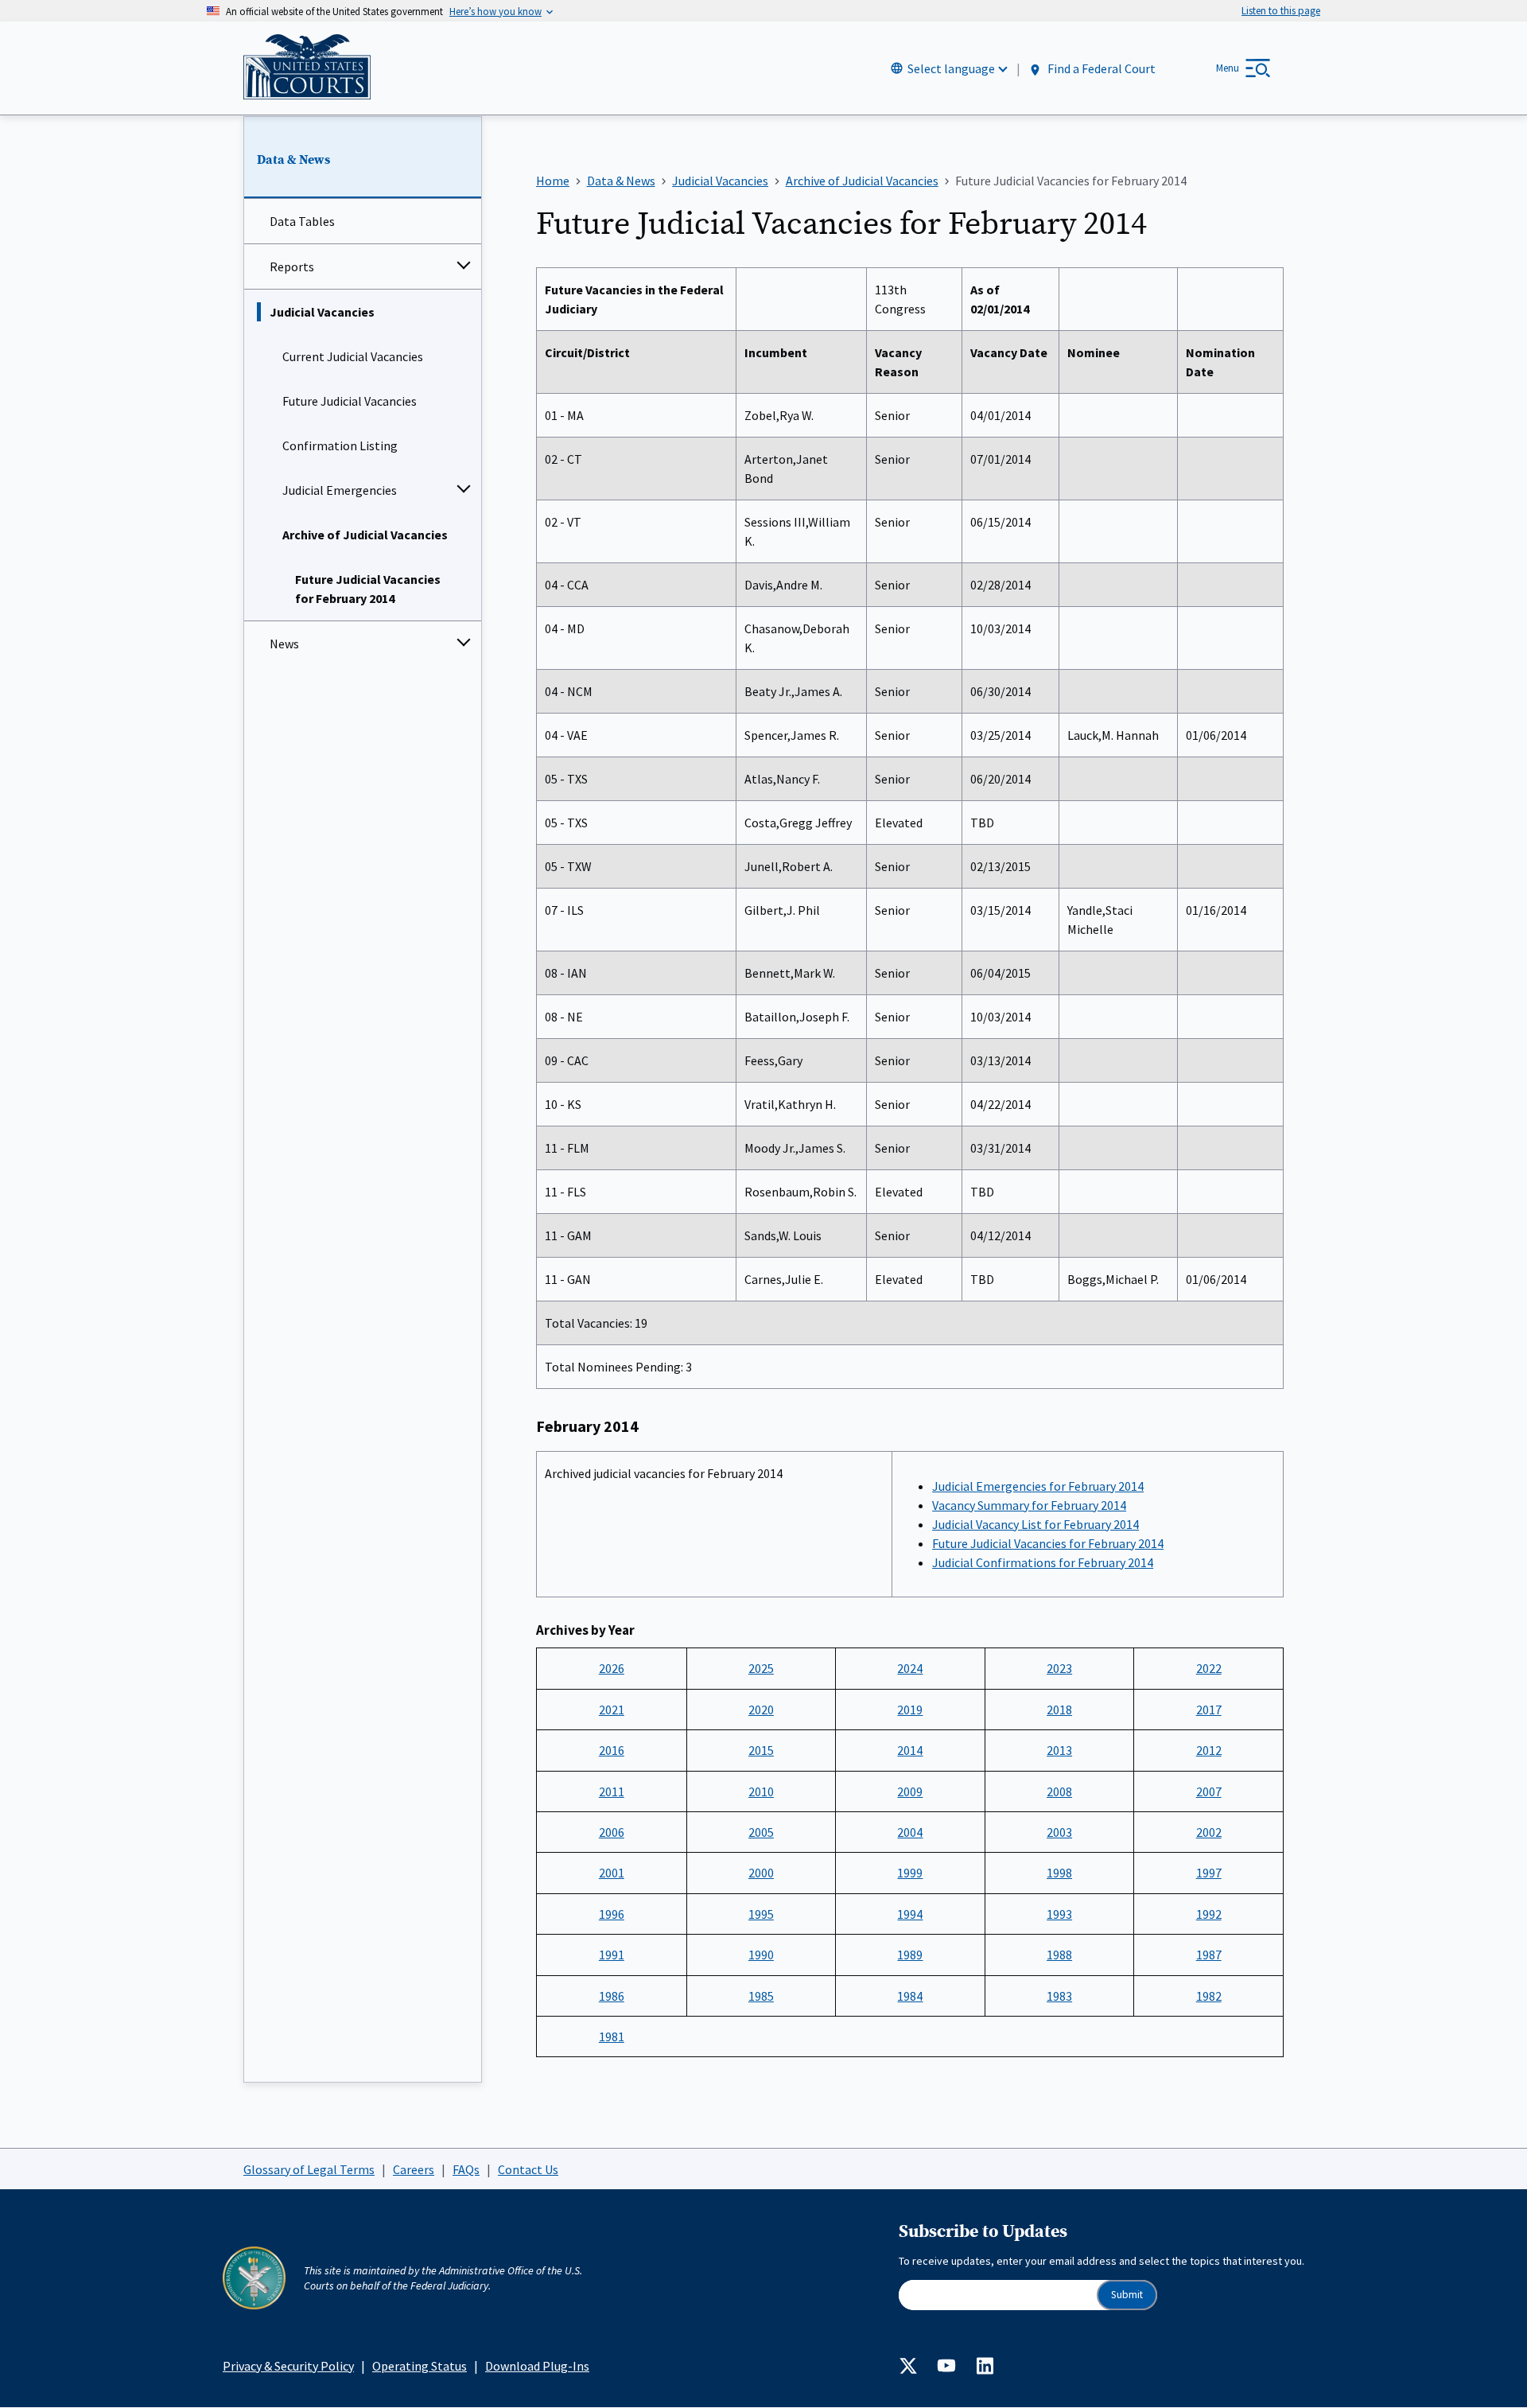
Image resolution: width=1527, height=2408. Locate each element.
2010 (761, 1791)
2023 (1059, 1668)
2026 (612, 1668)
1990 (761, 1955)
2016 (612, 1750)
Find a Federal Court (1100, 69)
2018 (1059, 1710)
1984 (910, 1996)
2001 (612, 1873)
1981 (612, 2036)
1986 (612, 1996)
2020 (761, 1710)
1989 (910, 1955)
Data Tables (302, 221)
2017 (1209, 1710)
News (284, 644)
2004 (910, 1832)
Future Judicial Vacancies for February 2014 (368, 589)
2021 (612, 1710)
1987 (1209, 1955)
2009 (910, 1791)
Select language (951, 68)
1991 (612, 1955)
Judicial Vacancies (322, 312)
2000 (761, 1873)
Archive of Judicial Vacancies (365, 535)
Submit (1127, 2295)
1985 (761, 1996)
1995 (761, 1914)
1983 (1059, 1996)
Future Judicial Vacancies (350, 401)
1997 (1209, 1873)
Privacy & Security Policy (288, 2366)
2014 (910, 1750)
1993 (1059, 1914)
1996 (612, 1914)
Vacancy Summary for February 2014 (1029, 1505)
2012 (1209, 1750)
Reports (292, 266)
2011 (612, 1791)
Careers (414, 2169)
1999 (910, 1873)
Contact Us (528, 2169)
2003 (1059, 1832)
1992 (1209, 1914)
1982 (1209, 1996)
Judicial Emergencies (340, 490)
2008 (1059, 1791)
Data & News (293, 160)
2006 (612, 1832)
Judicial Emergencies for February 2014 (1038, 1486)
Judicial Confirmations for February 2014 (1043, 1562)
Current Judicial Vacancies (353, 356)
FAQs (466, 2169)
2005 (761, 1832)
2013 (1059, 1750)
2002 (1209, 1832)
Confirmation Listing (340, 445)
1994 (910, 1914)
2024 (910, 1668)
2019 (910, 1710)
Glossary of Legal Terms (309, 2169)
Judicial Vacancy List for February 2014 (1035, 1524)
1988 (1059, 1955)
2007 (1209, 1791)
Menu (1228, 68)
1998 (1059, 1873)
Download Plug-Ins (537, 2366)
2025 (761, 1668)
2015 (761, 1750)
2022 (1209, 1668)
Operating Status (420, 2366)
